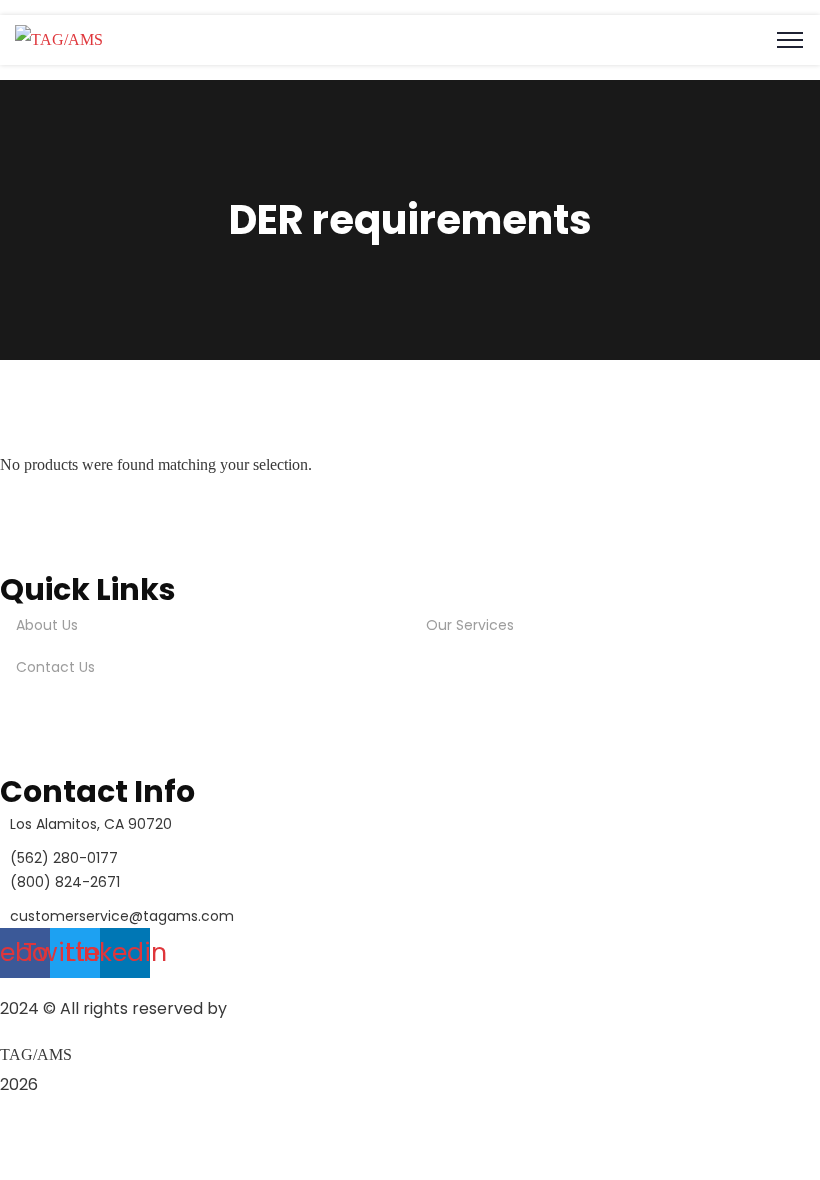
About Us (47, 625)
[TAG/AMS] (59, 40)
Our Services (470, 625)
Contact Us (55, 667)
